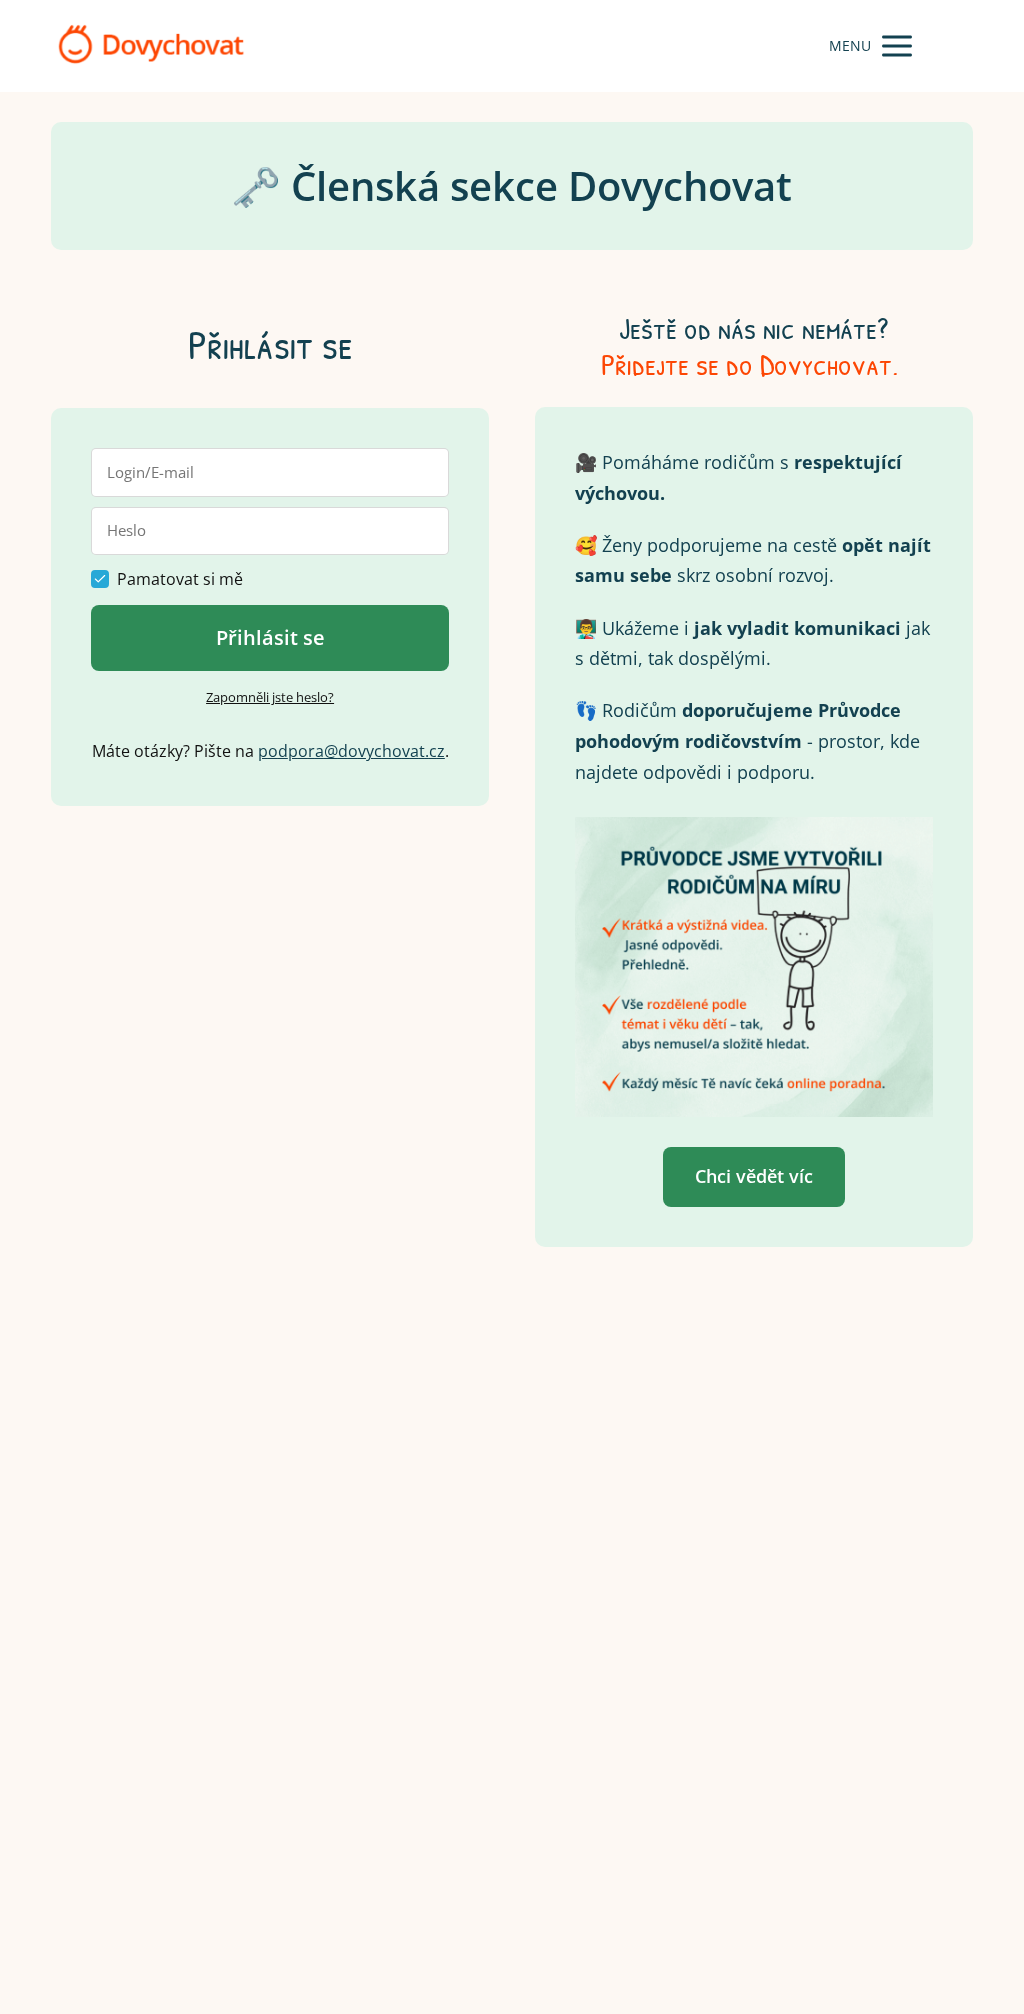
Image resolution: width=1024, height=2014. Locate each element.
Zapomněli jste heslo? (270, 697)
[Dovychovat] (151, 46)
